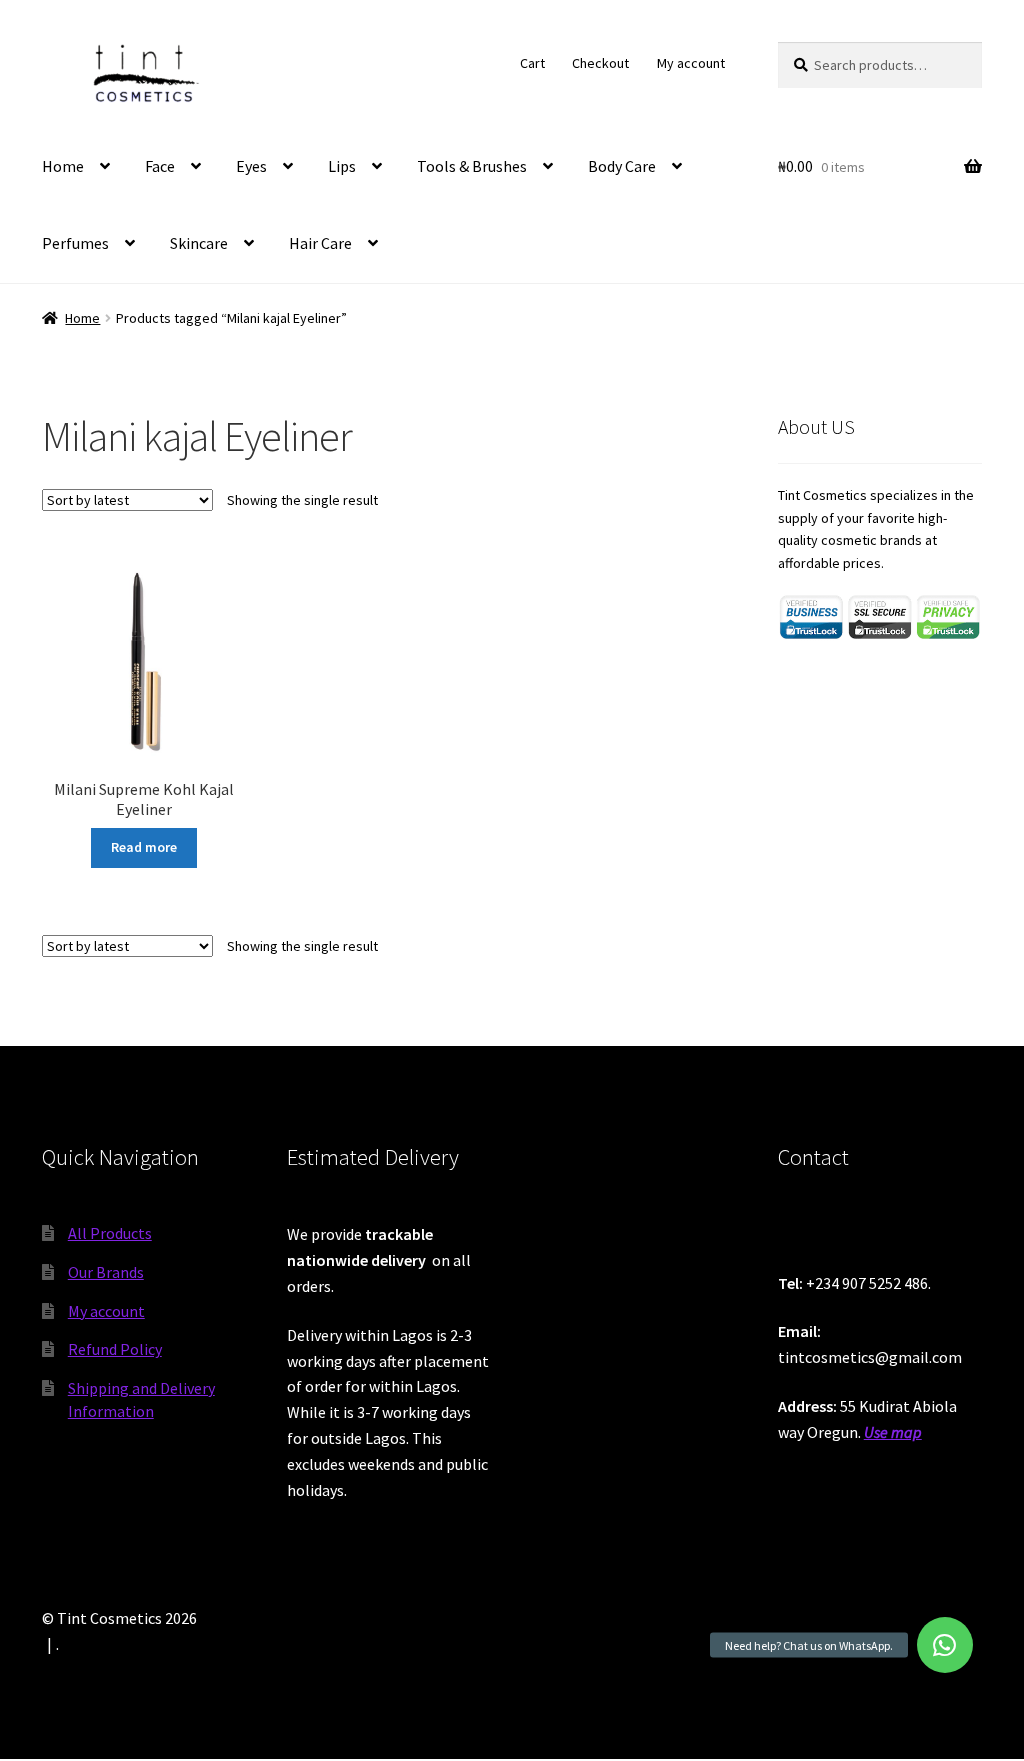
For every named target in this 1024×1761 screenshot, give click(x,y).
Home (63, 166)
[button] (945, 1645)
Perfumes (75, 243)
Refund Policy (115, 1349)
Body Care (622, 166)
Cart (532, 63)
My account (691, 63)
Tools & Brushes (472, 166)
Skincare (199, 243)
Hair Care (320, 243)
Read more (144, 847)
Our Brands (106, 1272)
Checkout (600, 63)
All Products (110, 1233)
